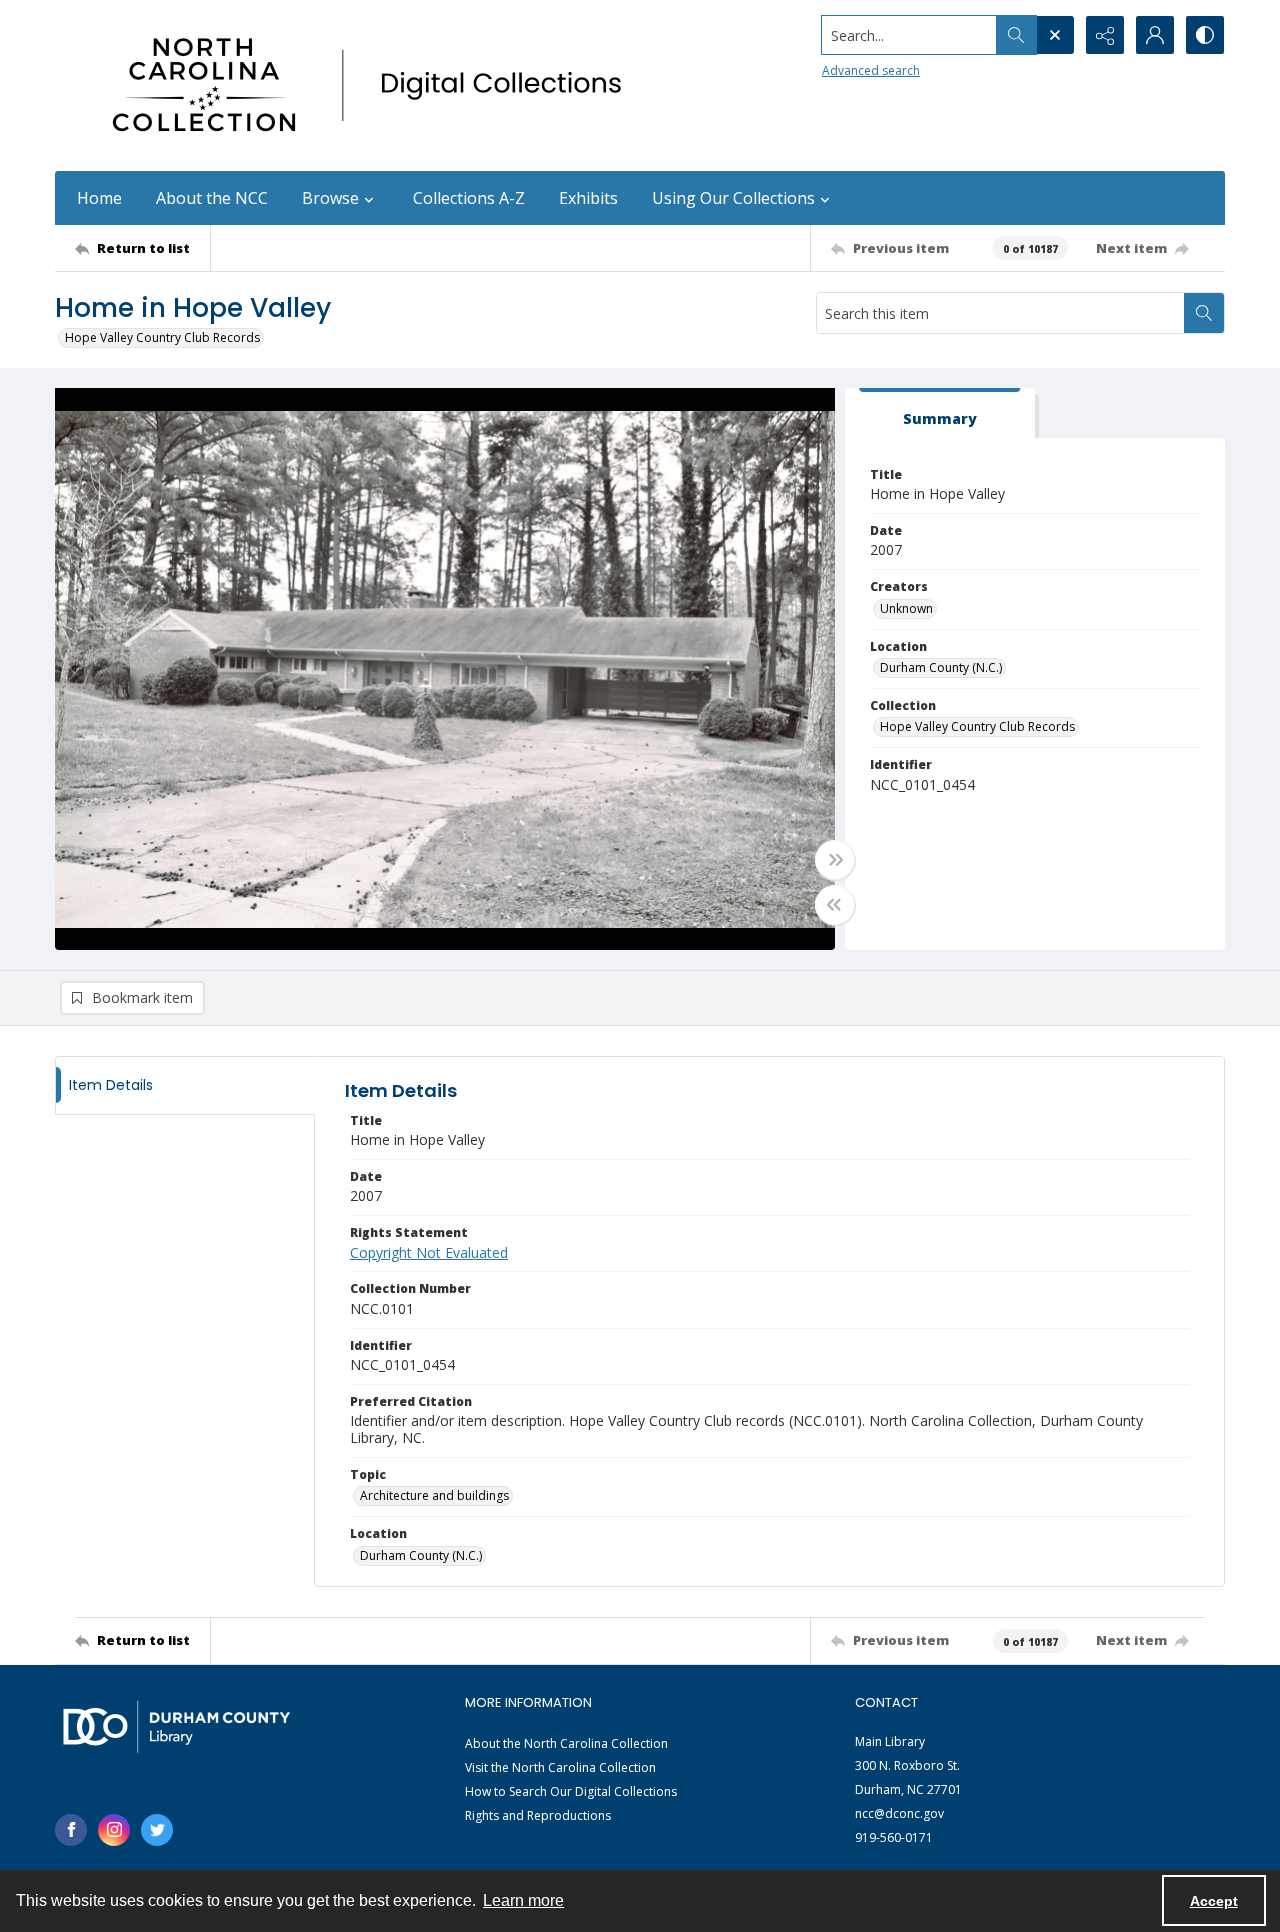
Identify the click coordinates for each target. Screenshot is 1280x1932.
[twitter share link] (157, 1830)
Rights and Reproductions (538, 1815)
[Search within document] (1204, 313)
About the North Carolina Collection (566, 1743)
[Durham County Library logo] (176, 1726)
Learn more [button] (523, 1900)
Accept (1214, 1901)
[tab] (940, 413)
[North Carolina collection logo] (374, 85)
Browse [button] (330, 198)
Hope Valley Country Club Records (162, 337)
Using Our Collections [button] (733, 198)
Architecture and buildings (434, 1495)
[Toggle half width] (835, 905)
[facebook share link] (71, 1830)
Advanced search (871, 70)
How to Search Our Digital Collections (571, 1791)
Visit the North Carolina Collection (560, 1767)
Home (99, 198)
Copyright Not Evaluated (429, 1252)
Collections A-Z (469, 198)
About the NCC (212, 198)
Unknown (906, 608)
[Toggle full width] (835, 860)
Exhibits (588, 198)
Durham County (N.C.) (941, 667)
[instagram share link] (114, 1830)
